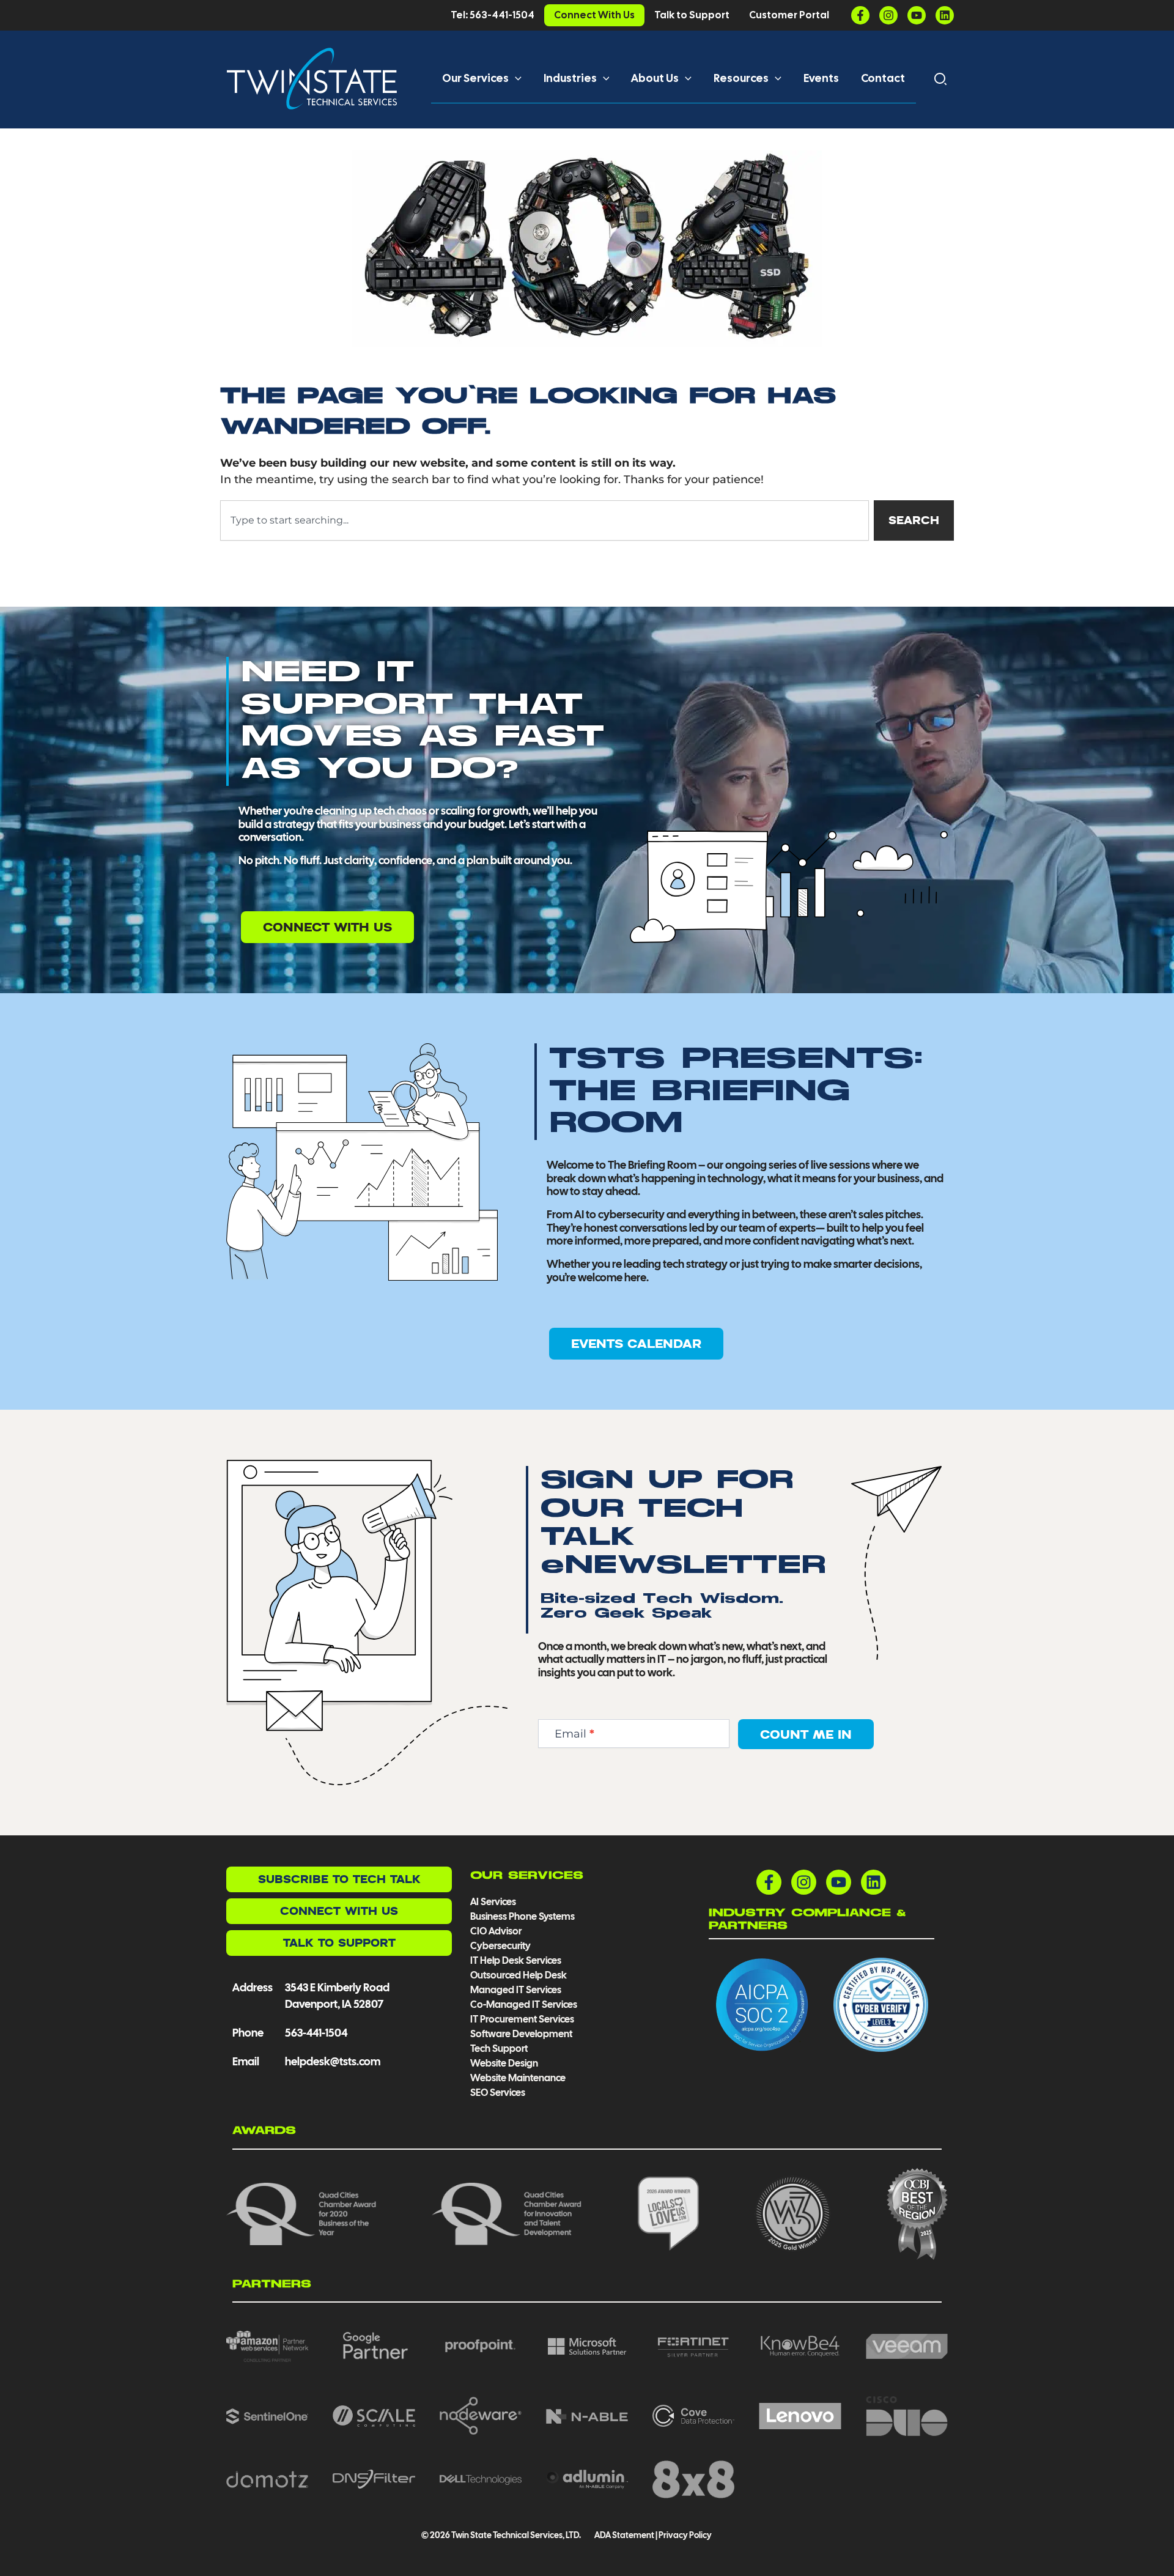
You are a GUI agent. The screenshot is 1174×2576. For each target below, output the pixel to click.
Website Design (504, 2063)
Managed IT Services (516, 1990)
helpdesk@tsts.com (333, 2061)
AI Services (493, 1902)
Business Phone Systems (522, 1916)
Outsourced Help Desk (519, 1975)
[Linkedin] (945, 15)
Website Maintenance (518, 2078)
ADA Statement (624, 2535)
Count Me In (806, 1734)
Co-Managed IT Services (524, 2004)
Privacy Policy (685, 2535)
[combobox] (545, 520)
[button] (515, 78)
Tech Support (499, 2049)
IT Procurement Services (523, 2019)
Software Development (521, 2034)
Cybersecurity (500, 1946)
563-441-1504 (316, 2033)
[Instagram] (888, 15)
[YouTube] (917, 15)
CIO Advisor (496, 1931)
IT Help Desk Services (516, 1960)
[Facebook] (860, 15)
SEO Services (498, 2093)
